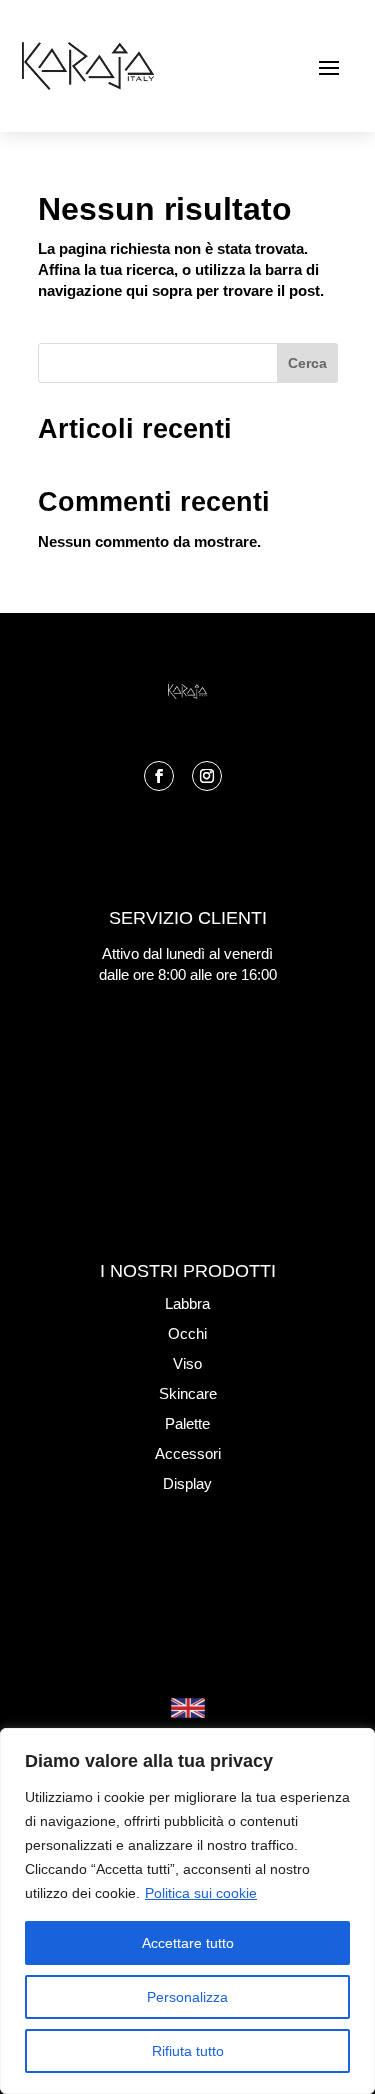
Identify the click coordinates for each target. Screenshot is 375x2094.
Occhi (187, 1333)
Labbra (187, 1303)
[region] (187, 1911)
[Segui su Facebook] (159, 776)
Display (187, 1483)
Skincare (188, 1393)
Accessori (188, 1453)
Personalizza (187, 1997)
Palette (187, 1423)
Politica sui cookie (201, 1893)
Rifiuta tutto (188, 2051)
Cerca (307, 363)
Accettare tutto (188, 1943)
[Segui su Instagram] (207, 776)
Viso (187, 1363)
